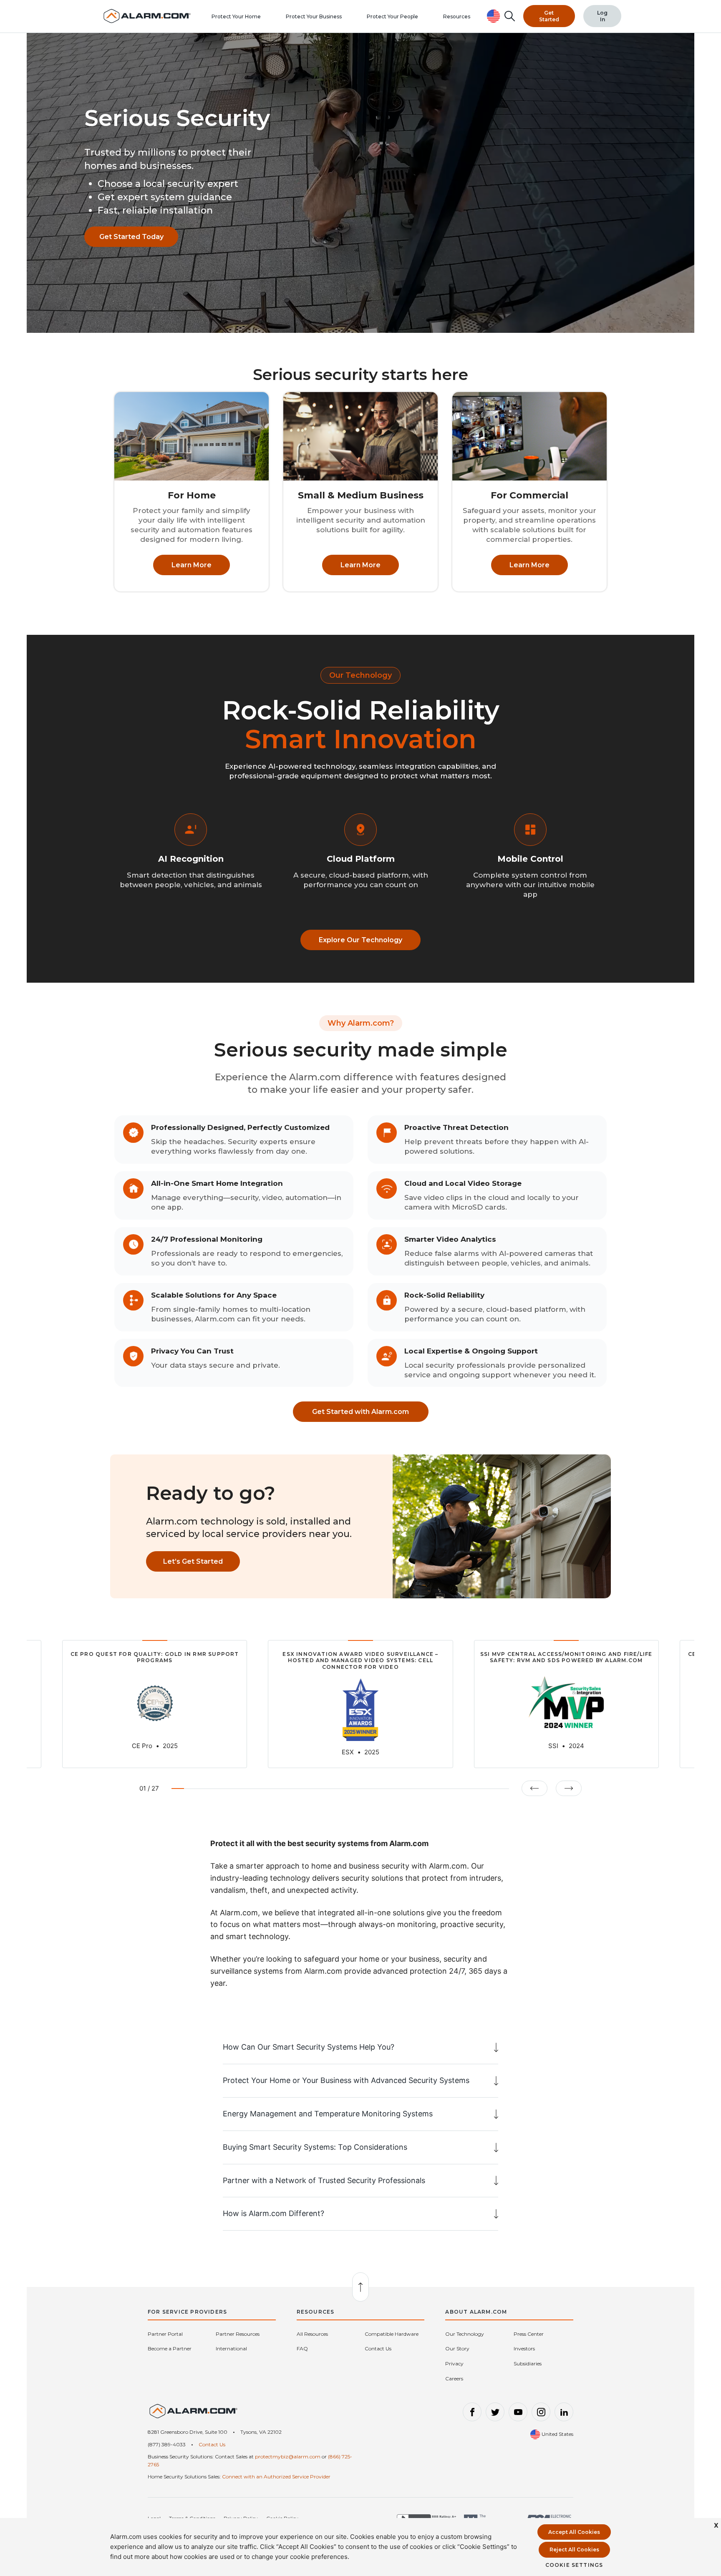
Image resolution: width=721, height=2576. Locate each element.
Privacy (454, 2363)
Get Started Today (131, 237)
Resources (457, 16)
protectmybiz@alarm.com (288, 2457)
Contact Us (378, 2348)
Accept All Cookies (574, 2532)
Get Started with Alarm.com (360, 1412)
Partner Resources (238, 2334)
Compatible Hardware (392, 2334)
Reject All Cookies (574, 2550)
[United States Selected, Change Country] (494, 16)
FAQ (302, 2348)
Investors (524, 2348)
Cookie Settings (574, 2565)
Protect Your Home (236, 16)
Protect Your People (392, 16)
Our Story (457, 2348)
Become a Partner (170, 2348)
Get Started (549, 16)
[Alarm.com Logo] (194, 2415)
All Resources (312, 2334)
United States (557, 2434)
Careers (454, 2379)
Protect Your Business (314, 16)
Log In (602, 16)
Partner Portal (165, 2334)
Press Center (529, 2334)
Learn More (192, 565)
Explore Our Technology (360, 940)
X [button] (716, 2525)
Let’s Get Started (193, 1561)
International (231, 2348)
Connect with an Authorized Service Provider (276, 2477)
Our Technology (465, 2334)
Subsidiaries (528, 2363)
